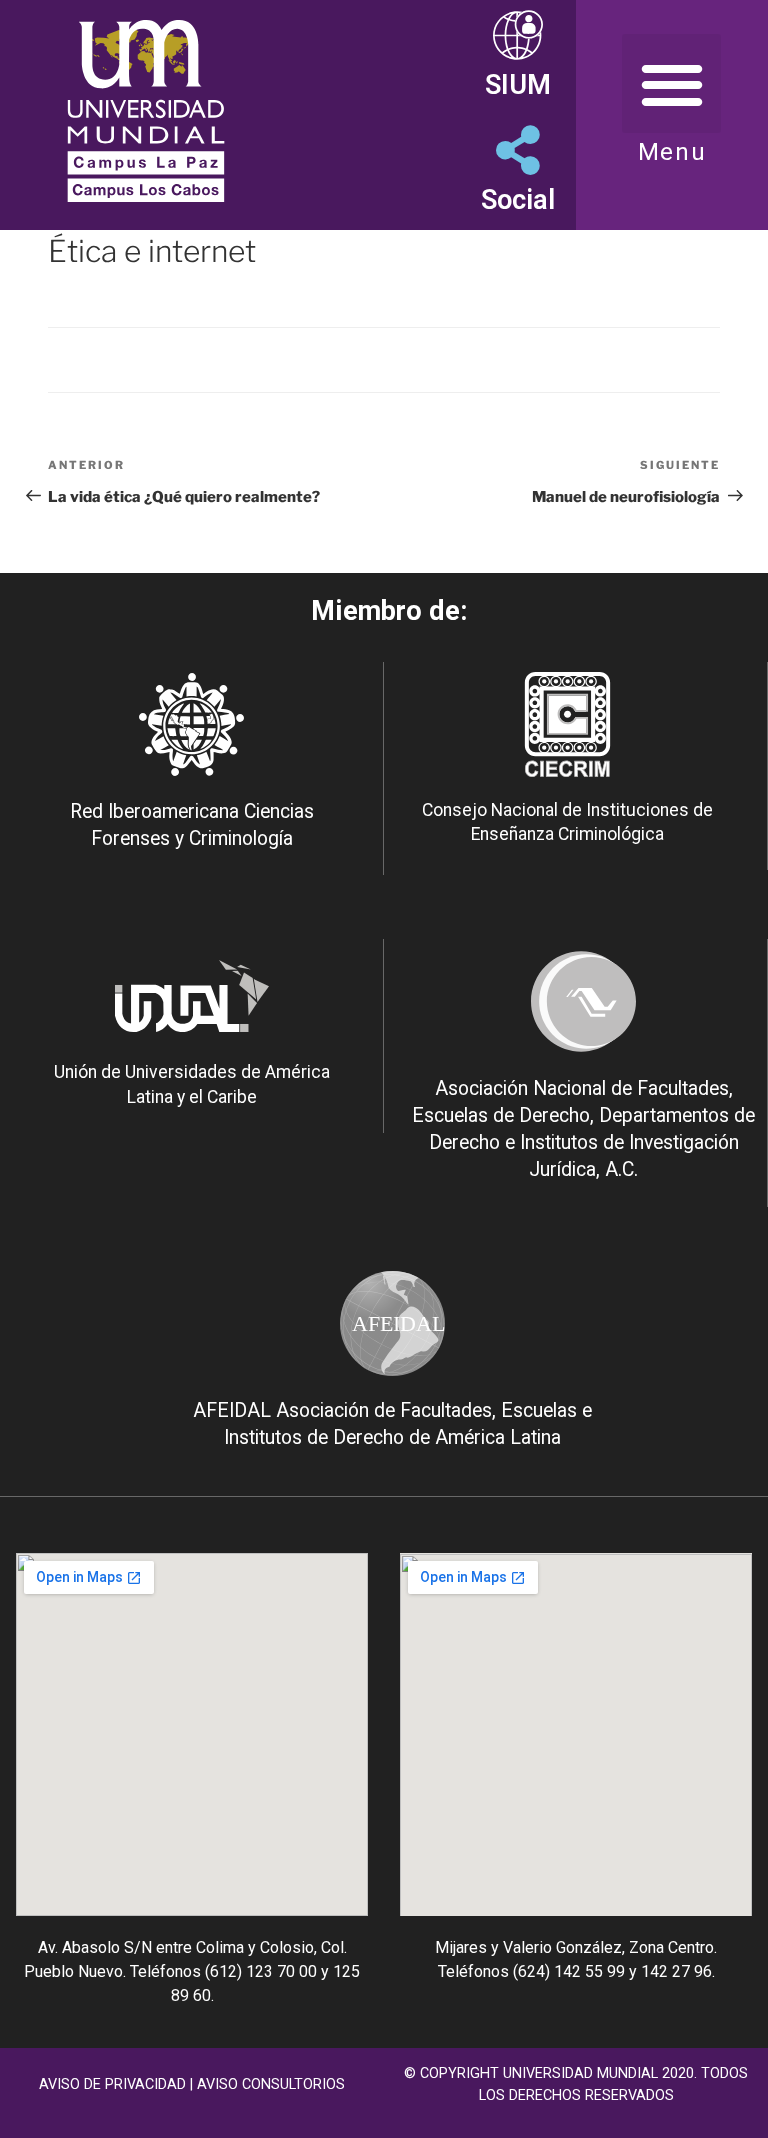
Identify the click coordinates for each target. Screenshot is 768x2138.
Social (518, 200)
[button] (671, 83)
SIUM (518, 85)
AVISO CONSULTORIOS (271, 2084)
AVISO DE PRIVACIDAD (112, 2084)
